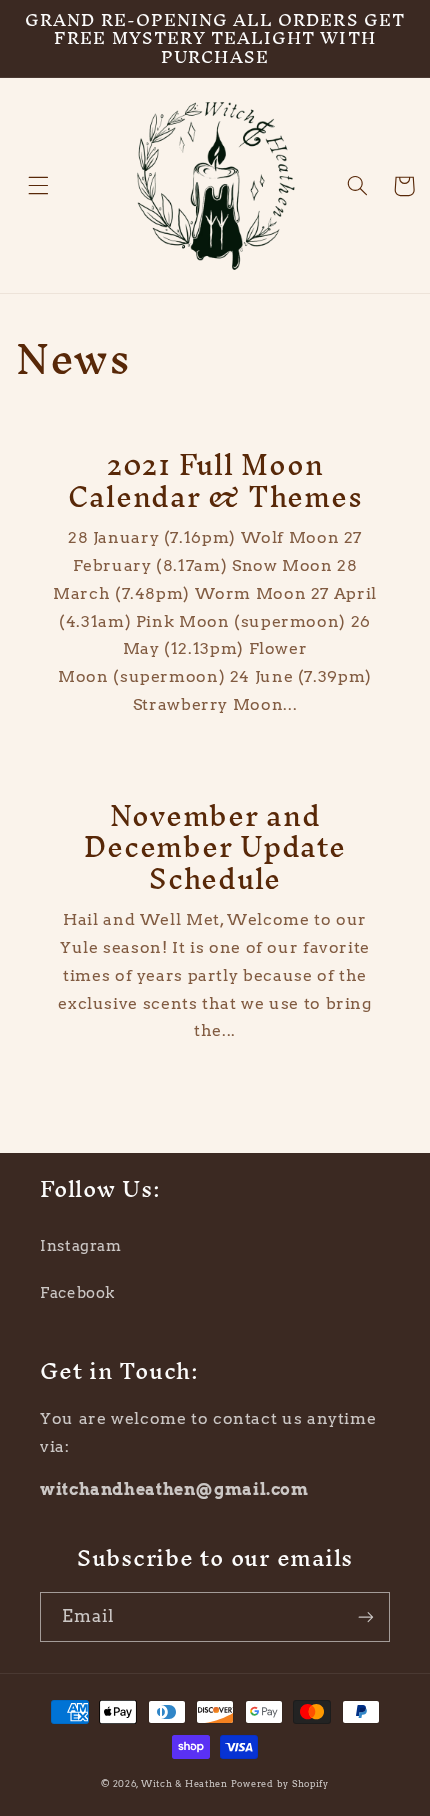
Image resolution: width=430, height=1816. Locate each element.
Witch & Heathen (184, 1784)
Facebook (77, 1293)
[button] (39, 186)
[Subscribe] (366, 1616)
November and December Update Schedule (214, 847)
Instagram (81, 1246)
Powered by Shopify (280, 1784)
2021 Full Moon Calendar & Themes (215, 480)
